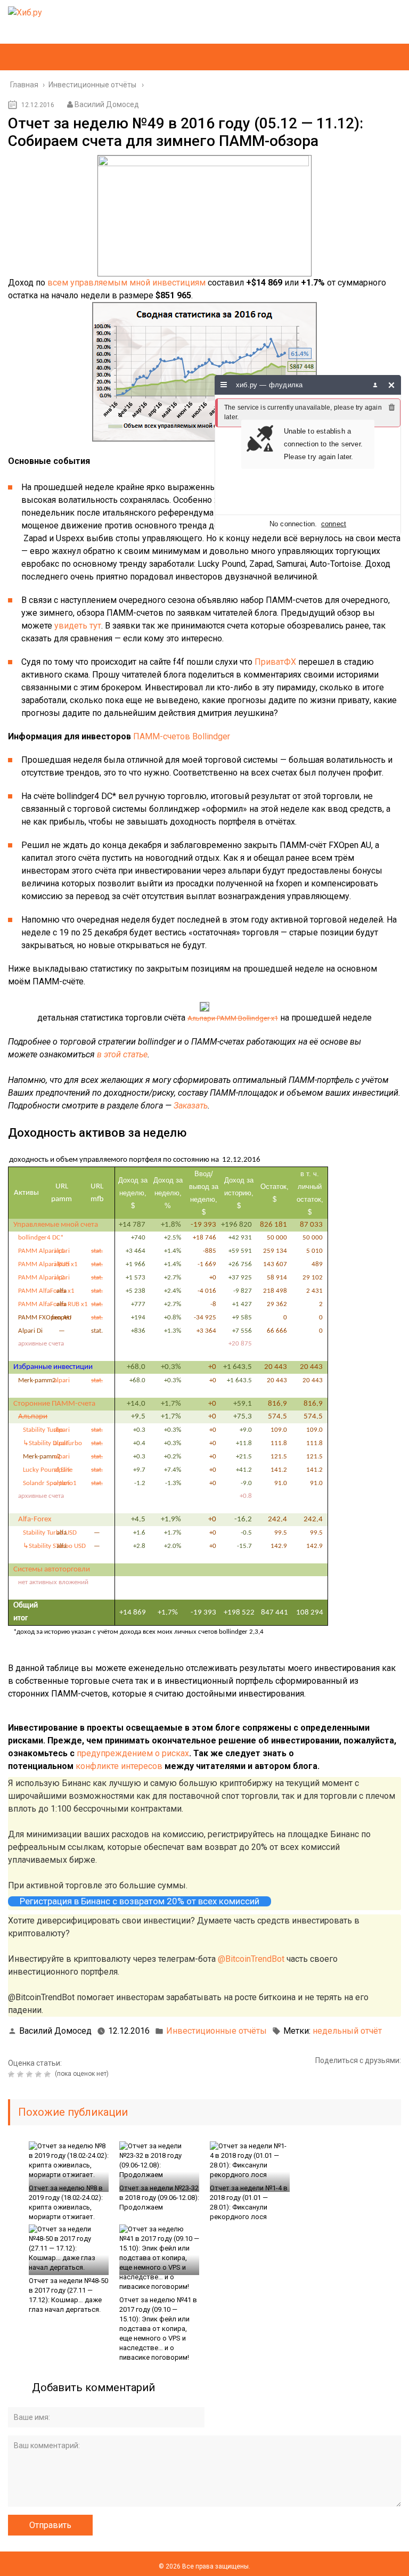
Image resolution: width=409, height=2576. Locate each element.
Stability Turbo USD (50, 1533)
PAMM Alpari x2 (41, 1278)
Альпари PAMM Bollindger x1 (233, 1018)
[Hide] (392, 385)
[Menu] (224, 385)
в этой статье (122, 1054)
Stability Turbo (43, 1430)
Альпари (33, 1417)
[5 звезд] (49, 2074)
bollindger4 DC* (41, 1238)
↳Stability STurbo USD (54, 1546)
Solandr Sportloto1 (50, 1483)
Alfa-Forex (35, 1519)
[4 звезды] (40, 2074)
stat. (97, 1251)
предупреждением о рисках (133, 1753)
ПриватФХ (275, 662)
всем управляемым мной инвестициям (126, 283)
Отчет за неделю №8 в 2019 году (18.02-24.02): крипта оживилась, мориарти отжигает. (66, 2202)
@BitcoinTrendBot (251, 1959)
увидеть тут (78, 626)
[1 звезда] (13, 2074)
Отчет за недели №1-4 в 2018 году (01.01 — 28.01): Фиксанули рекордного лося (249, 2202)
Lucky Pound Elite (48, 1470)
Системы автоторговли (52, 1570)
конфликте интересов (119, 1766)
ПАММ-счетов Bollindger (182, 736)
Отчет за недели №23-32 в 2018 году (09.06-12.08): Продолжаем (159, 2198)
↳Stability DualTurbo (52, 1443)
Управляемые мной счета (56, 1225)
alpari (62, 1251)
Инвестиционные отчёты (216, 2031)
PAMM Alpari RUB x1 (48, 1264)
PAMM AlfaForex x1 (46, 1291)
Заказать (191, 1106)
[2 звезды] (22, 2074)
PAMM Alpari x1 (41, 1251)
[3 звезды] (31, 2074)
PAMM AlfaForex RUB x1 (53, 1304)
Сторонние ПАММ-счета (54, 1404)
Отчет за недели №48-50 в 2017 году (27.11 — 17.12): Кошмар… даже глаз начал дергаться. (68, 2295)
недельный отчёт (347, 2031)
